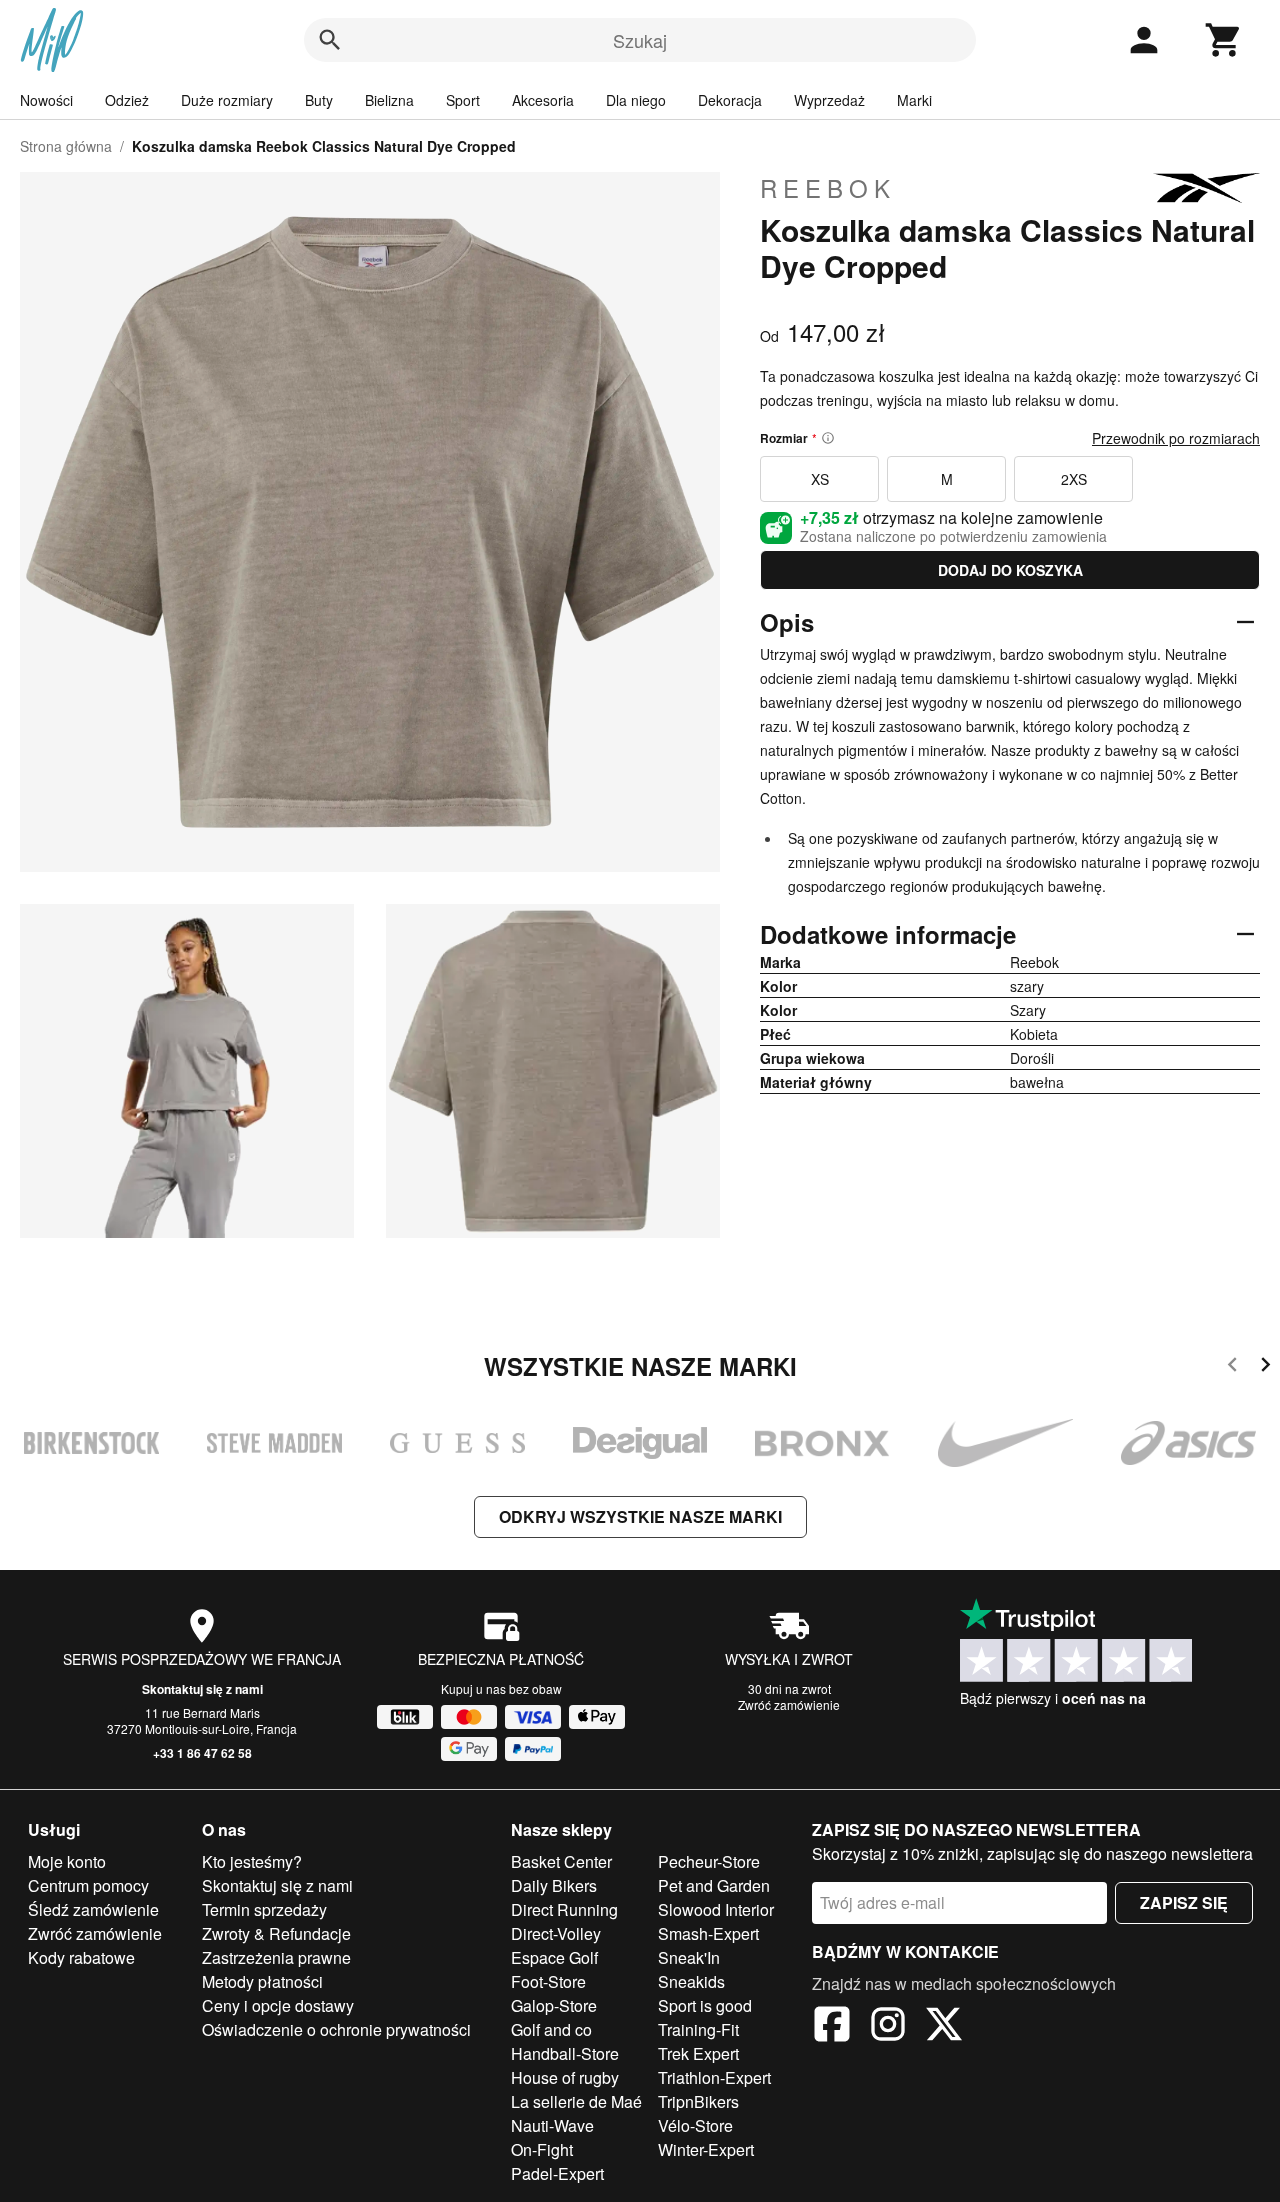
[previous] (1232, 1367)
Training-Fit (698, 2029)
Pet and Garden (714, 1885)
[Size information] (828, 438)
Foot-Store (548, 1981)
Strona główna (66, 146)
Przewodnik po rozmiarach (1176, 438)
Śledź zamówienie (93, 1909)
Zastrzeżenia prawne (276, 1957)
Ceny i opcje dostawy (278, 2005)
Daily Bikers (554, 1885)
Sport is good (705, 2005)
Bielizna (389, 100)
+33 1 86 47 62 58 (202, 1753)
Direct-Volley (556, 1933)
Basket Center (561, 1861)
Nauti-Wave (552, 2125)
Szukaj (640, 40)
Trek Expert (698, 2053)
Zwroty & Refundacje (276, 1933)
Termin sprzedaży (264, 1909)
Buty (319, 100)
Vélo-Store (695, 2125)
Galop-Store (554, 2005)
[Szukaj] (330, 40)
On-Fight (542, 2149)
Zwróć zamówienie (789, 1704)
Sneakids (691, 1981)
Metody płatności (262, 1981)
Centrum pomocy (88, 1885)
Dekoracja (730, 100)
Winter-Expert (706, 2149)
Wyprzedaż (829, 100)
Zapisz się (1184, 1902)
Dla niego (636, 100)
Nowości (46, 100)
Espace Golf (554, 1957)
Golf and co (551, 2029)
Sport (463, 100)
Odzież (127, 100)
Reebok (828, 188)
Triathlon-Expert (714, 2077)
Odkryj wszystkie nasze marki (640, 1516)
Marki (914, 100)
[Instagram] (888, 2027)
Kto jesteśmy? (252, 1861)
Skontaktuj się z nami (202, 1689)
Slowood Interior (716, 1909)
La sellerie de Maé (576, 2101)
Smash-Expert (708, 1933)
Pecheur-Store (709, 1861)
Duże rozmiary (227, 100)
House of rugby (565, 2077)
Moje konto (67, 1861)
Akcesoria (543, 100)
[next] (1265, 1367)
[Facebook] (832, 2027)
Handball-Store (565, 2053)
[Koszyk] (1224, 40)
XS (820, 479)
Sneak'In (689, 1957)
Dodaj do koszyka (1010, 570)
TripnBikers (698, 2101)
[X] (944, 2027)
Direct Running (564, 1909)
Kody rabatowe (81, 1957)
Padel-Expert (557, 2173)
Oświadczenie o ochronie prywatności (336, 2029)
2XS (1074, 479)
